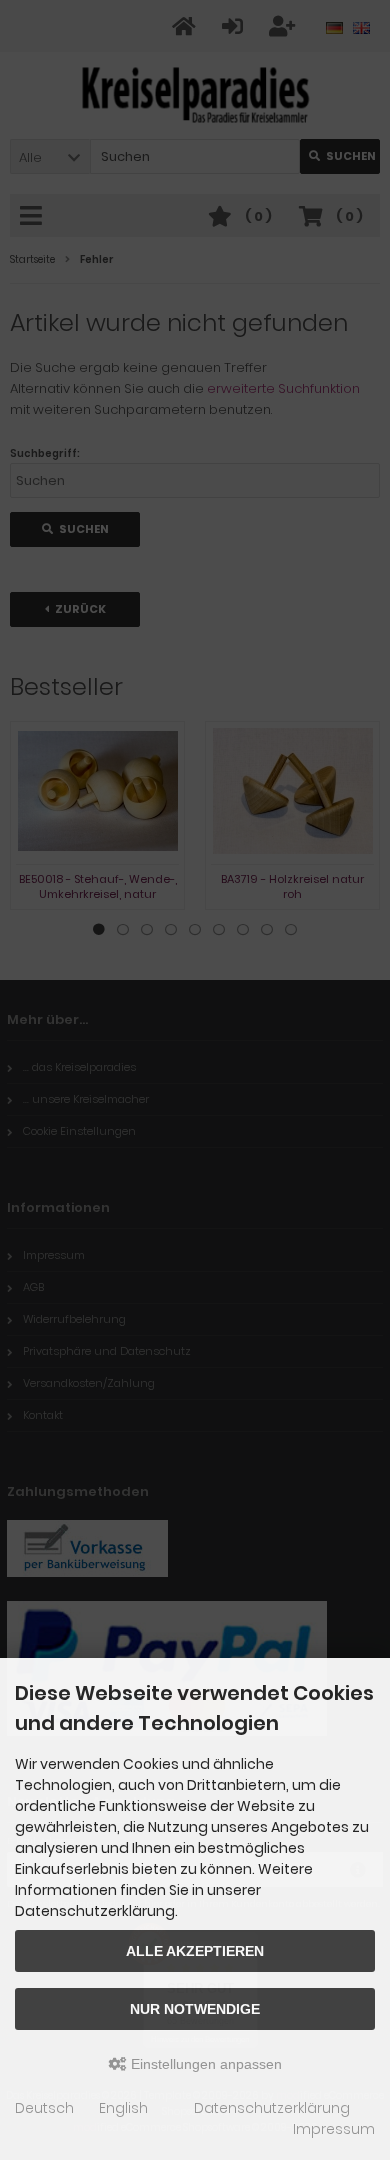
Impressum (334, 2129)
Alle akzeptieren (195, 1951)
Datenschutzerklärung (272, 2108)
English (123, 2108)
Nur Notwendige (195, 2009)
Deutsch (44, 2108)
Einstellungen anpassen (204, 2064)
